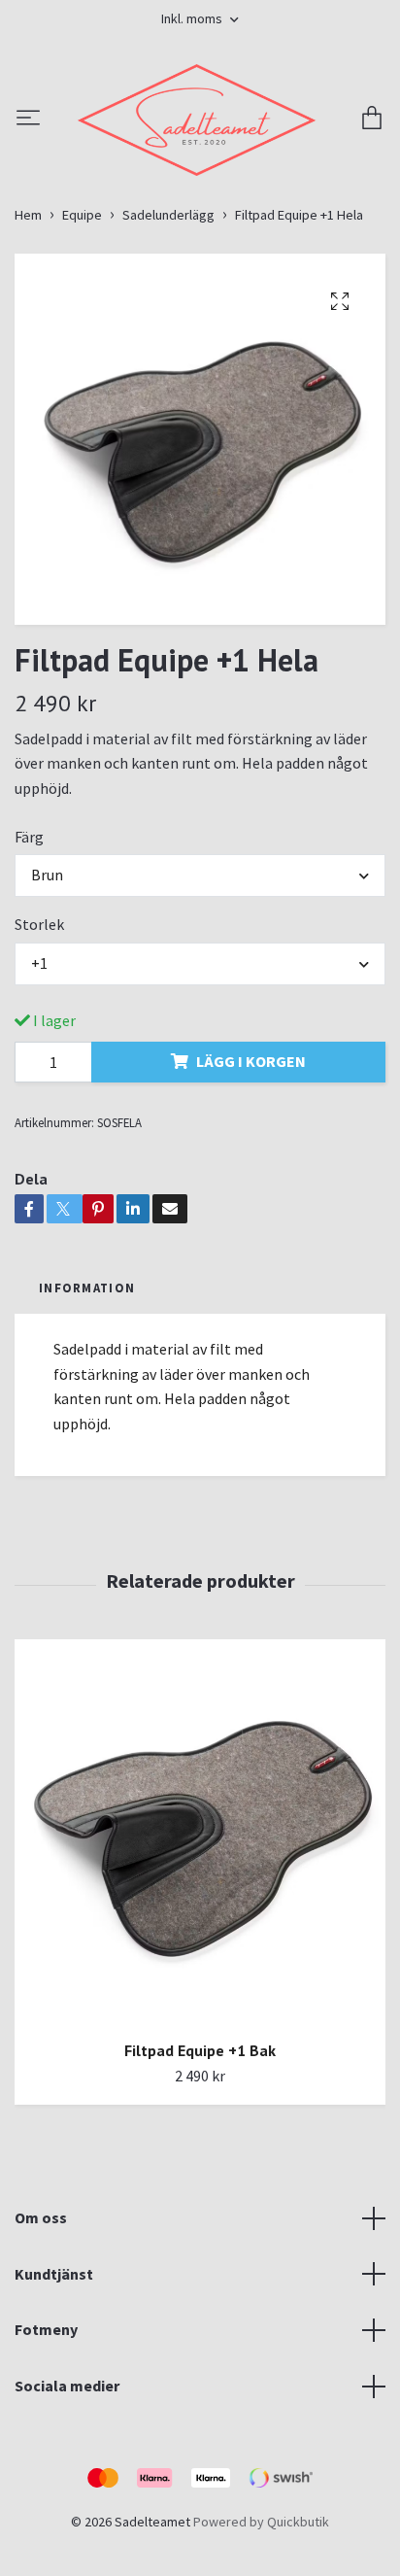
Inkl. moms (193, 18)
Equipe (82, 320)
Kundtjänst (54, 2379)
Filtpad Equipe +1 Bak (200, 2155)
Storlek (39, 1030)
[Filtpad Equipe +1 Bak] (200, 1937)
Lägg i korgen (251, 1166)
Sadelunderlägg (168, 320)
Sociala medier (67, 2490)
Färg (29, 942)
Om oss (41, 2322)
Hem (28, 320)
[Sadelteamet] (200, 172)
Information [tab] (87, 1392)
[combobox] (200, 980)
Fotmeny (46, 2434)
